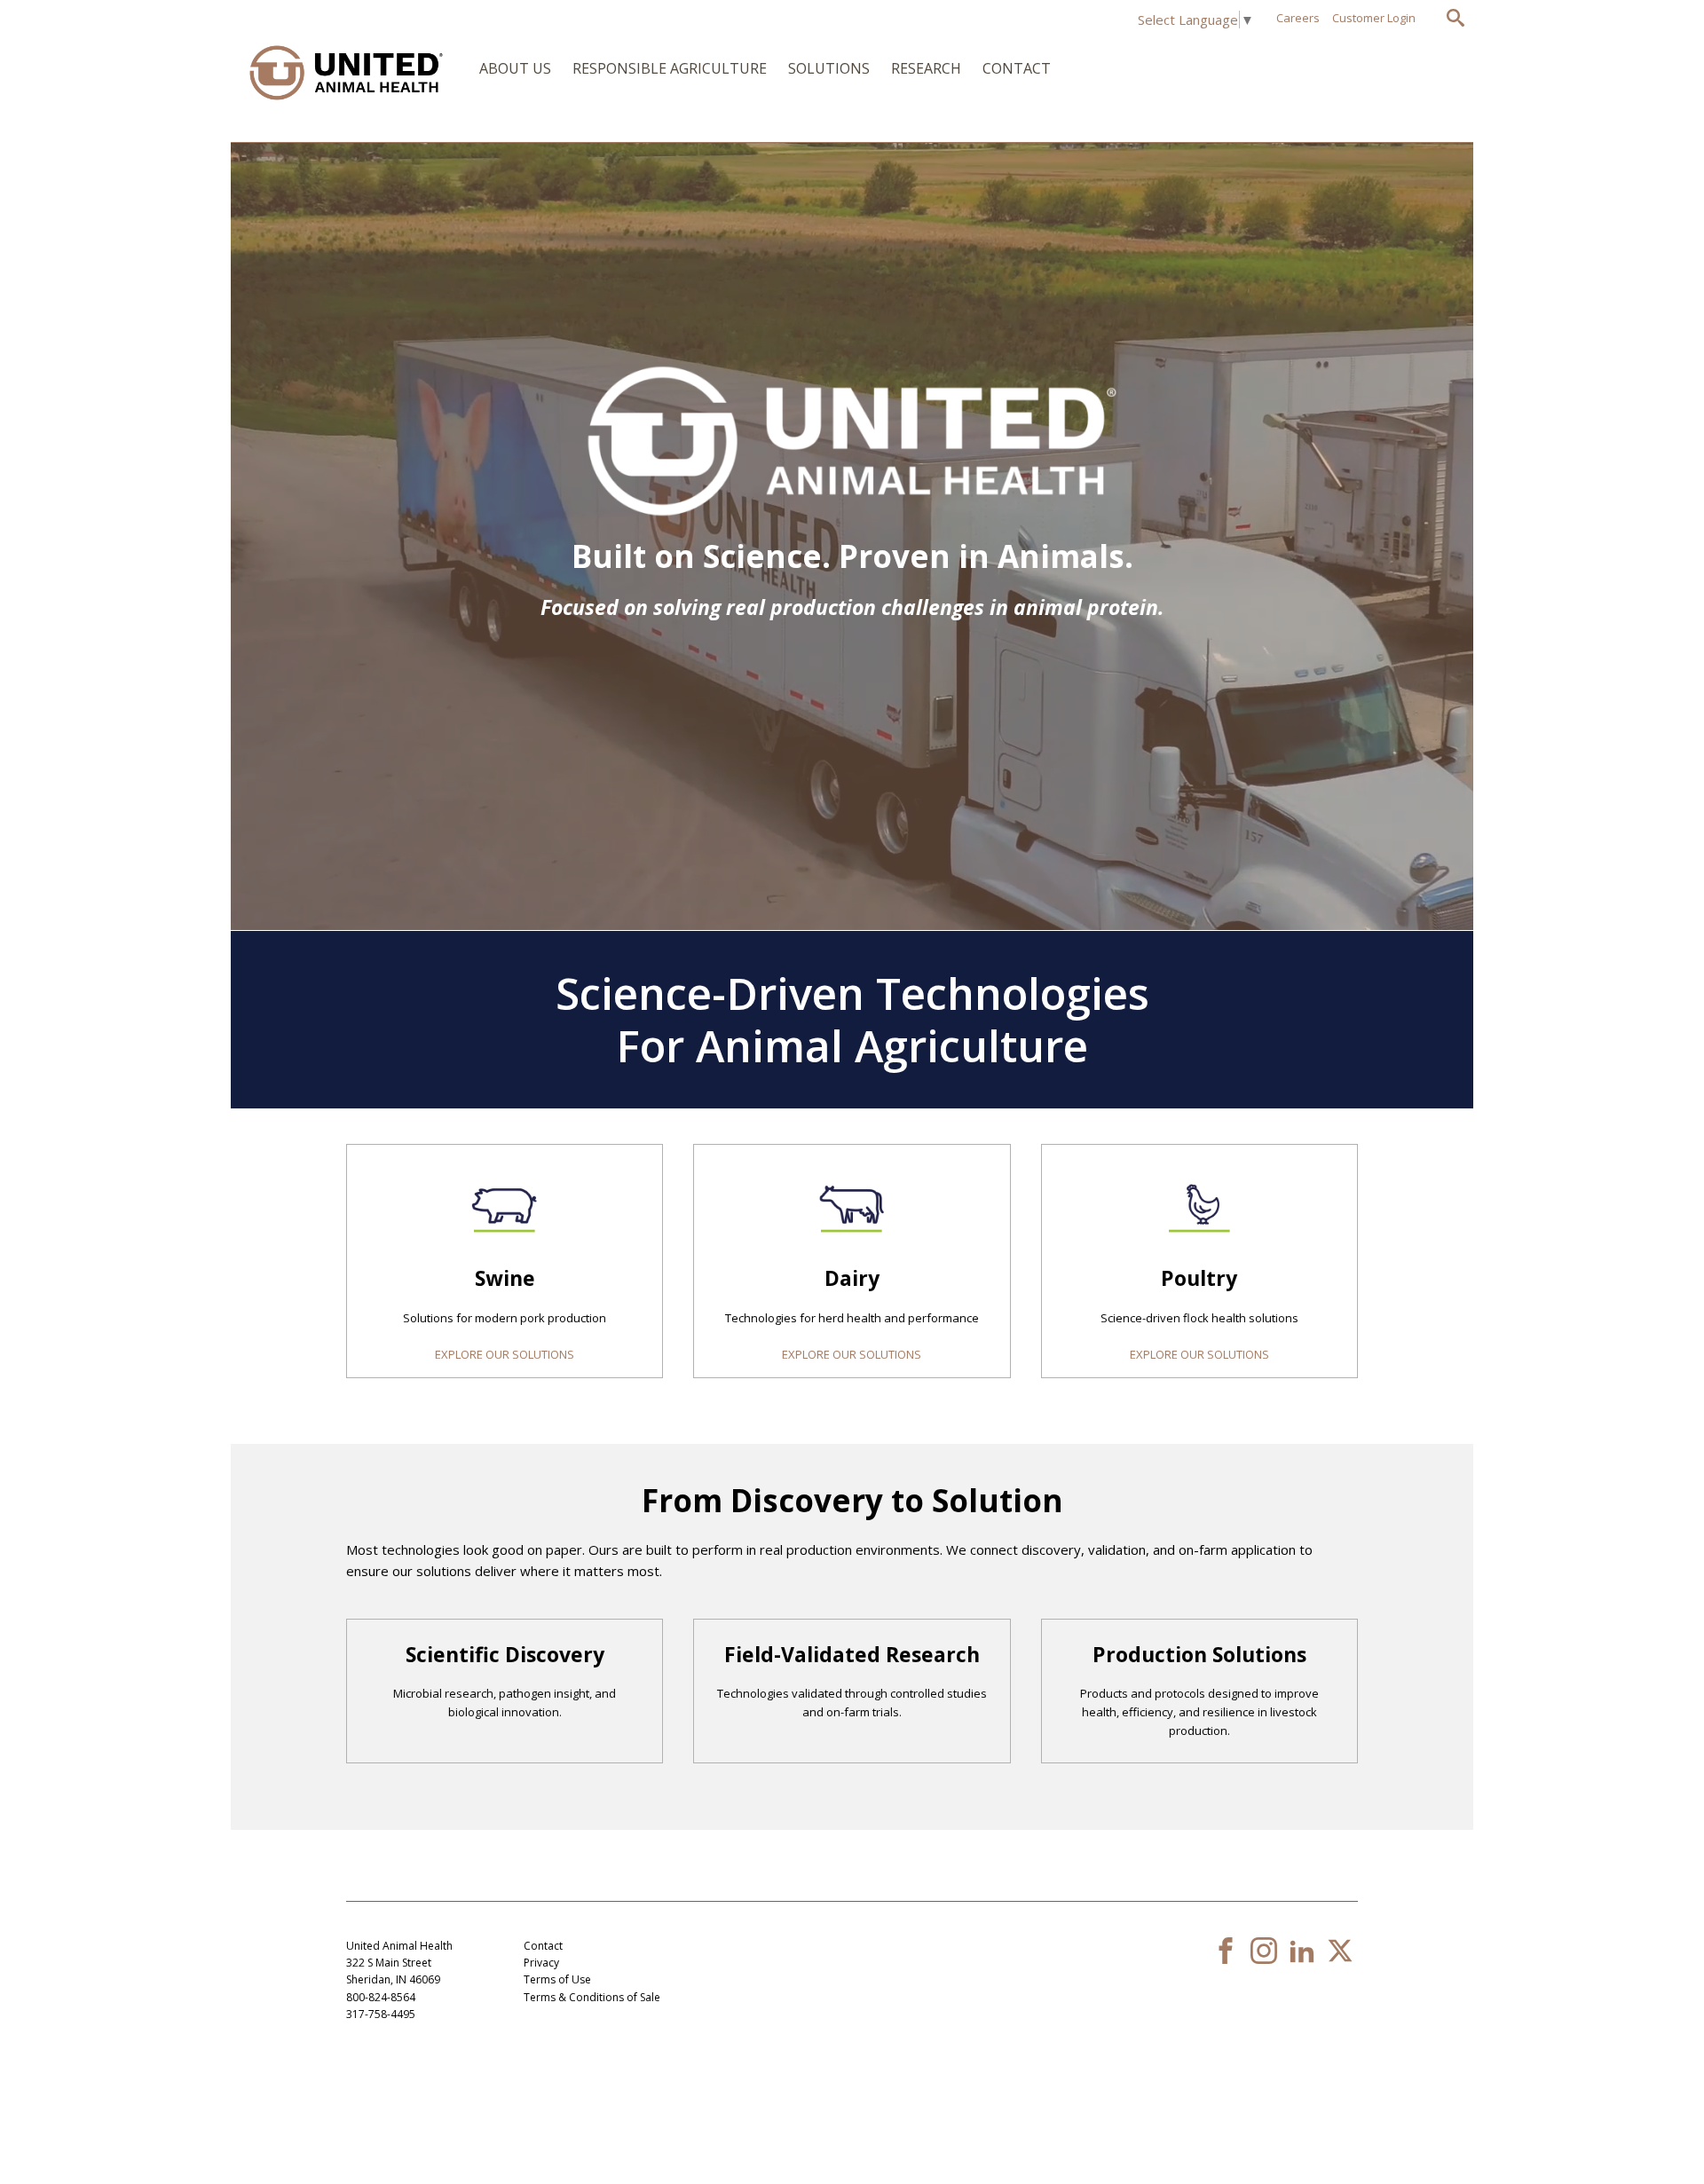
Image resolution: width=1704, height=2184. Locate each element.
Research (926, 68)
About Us (515, 68)
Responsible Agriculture (670, 68)
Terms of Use (557, 1979)
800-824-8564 (381, 1997)
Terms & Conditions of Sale (592, 1997)
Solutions (829, 68)
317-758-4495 (381, 2014)
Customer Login (1374, 18)
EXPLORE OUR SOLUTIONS (505, 1354)
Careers (1298, 18)
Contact (1017, 68)
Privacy (541, 1963)
